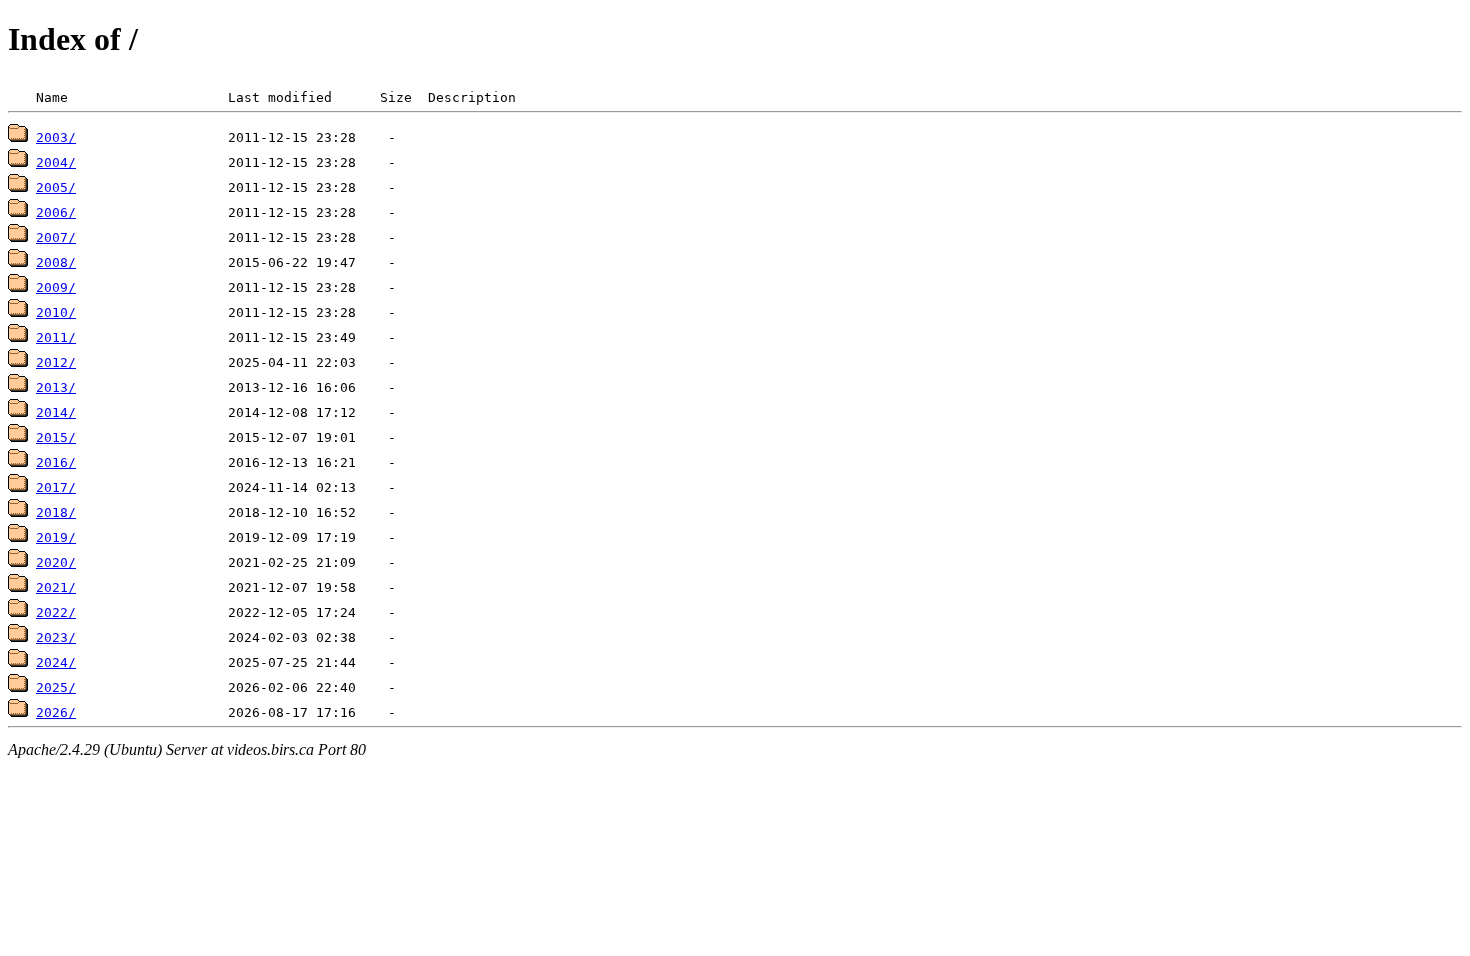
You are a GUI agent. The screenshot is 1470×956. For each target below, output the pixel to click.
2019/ (56, 537)
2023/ (56, 637)
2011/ (56, 337)
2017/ (56, 487)
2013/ (56, 387)
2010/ (56, 312)
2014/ (56, 412)
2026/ (56, 712)
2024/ (56, 662)
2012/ (56, 362)
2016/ (56, 462)
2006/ (56, 212)
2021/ (56, 587)
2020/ (56, 562)
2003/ (56, 137)
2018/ (56, 512)
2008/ (56, 262)
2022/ (56, 612)
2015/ (56, 437)
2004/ (56, 162)
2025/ (56, 687)
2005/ (56, 187)
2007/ (56, 237)
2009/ (56, 287)
